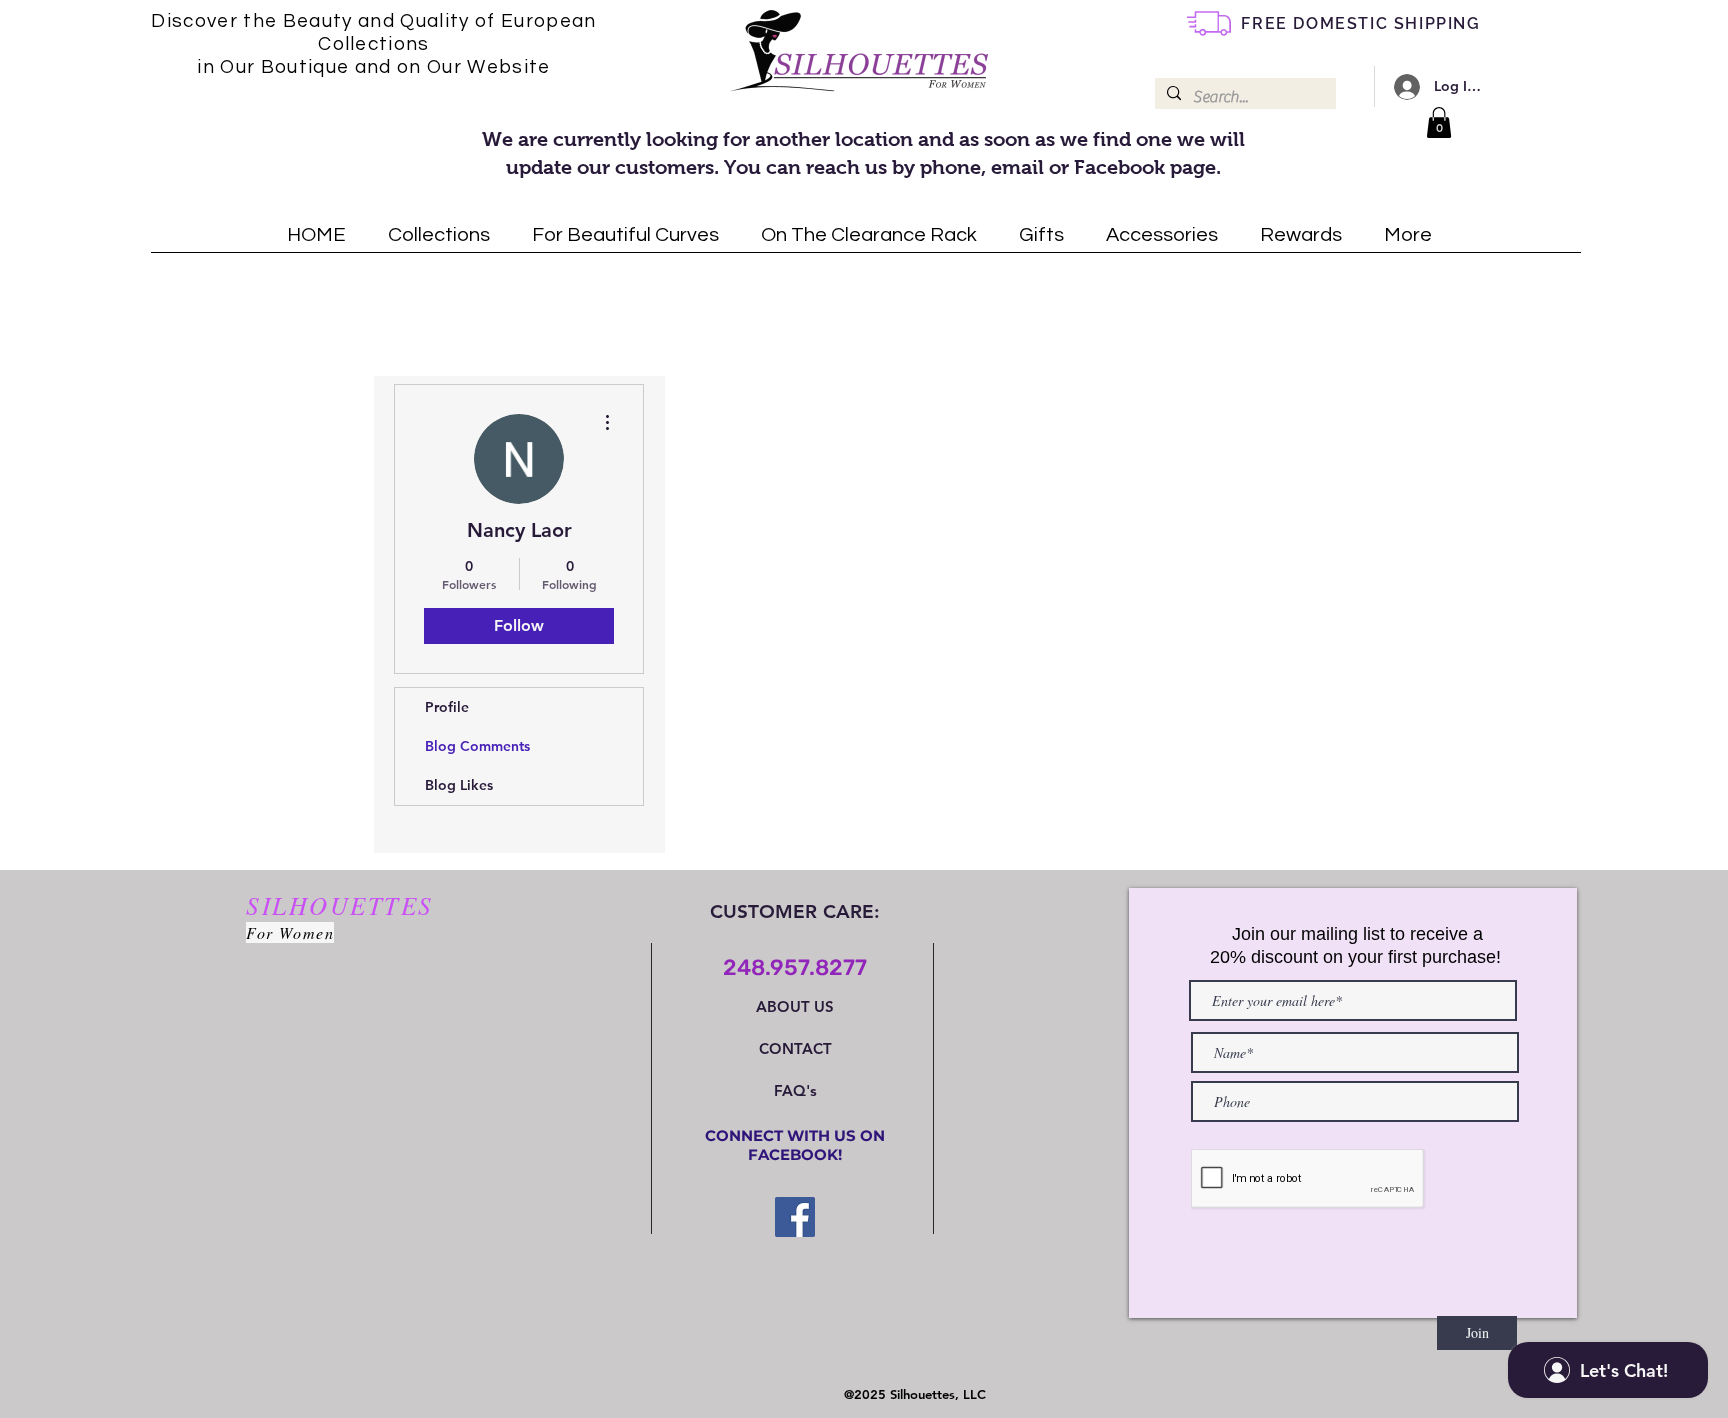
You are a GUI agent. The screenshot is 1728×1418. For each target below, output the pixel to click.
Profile (447, 707)
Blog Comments (477, 746)
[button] (1439, 122)
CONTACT (795, 1048)
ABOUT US (795, 1006)
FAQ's (795, 1090)
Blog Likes (459, 785)
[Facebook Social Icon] (795, 1217)
